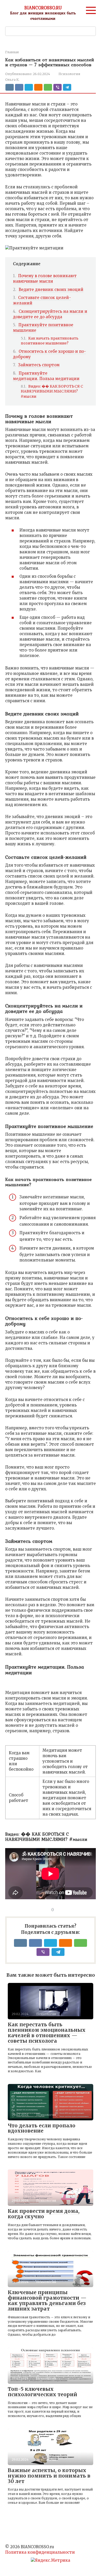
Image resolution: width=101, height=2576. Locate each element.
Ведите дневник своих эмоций (51, 290)
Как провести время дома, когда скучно (44, 2214)
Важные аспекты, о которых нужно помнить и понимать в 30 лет (49, 2476)
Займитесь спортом (39, 365)
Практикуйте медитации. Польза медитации (46, 376)
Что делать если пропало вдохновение (42, 2128)
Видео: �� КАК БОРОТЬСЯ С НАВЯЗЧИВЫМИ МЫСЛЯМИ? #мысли (52, 391)
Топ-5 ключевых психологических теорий (42, 2392)
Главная (12, 52)
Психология (69, 74)
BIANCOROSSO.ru (43, 8)
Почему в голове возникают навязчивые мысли (45, 278)
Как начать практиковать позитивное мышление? (50, 341)
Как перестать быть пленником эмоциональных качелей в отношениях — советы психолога (47, 2033)
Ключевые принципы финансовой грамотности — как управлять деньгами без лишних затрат (47, 2301)
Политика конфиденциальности (40, 2552)
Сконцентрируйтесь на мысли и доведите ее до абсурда (50, 314)
